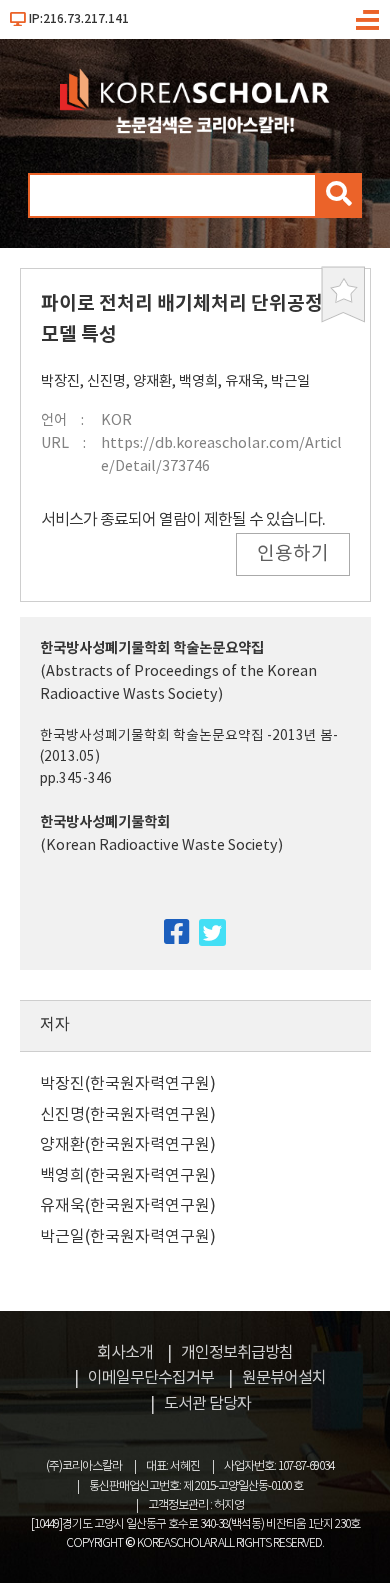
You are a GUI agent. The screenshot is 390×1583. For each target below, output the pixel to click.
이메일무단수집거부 (151, 1378)
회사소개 (125, 1353)
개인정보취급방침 (237, 1353)
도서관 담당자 (207, 1404)
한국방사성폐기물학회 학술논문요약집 (152, 648)
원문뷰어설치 (284, 1378)
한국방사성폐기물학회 (105, 822)
